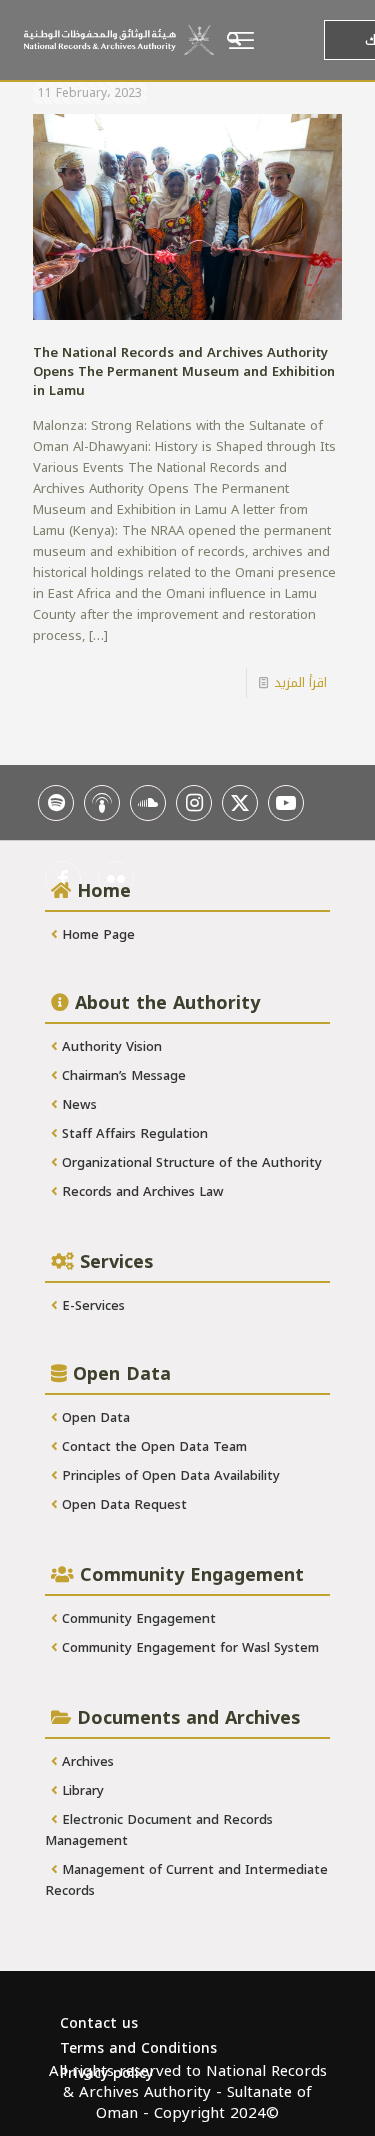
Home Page (96, 934)
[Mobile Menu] (269, 40)
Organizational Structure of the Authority (190, 1162)
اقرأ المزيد (300, 682)
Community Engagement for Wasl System (188, 1647)
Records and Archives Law (141, 1191)
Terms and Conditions (138, 2048)
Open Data (94, 1417)
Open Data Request (122, 1504)
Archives (86, 1761)
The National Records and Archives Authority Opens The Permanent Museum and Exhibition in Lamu (184, 371)
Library (81, 1790)
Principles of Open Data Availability (169, 1475)
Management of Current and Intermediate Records (186, 1880)
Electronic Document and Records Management (159, 1830)
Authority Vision (110, 1046)
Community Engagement (137, 1618)
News (77, 1104)
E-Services (91, 1305)
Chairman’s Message (122, 1075)
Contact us (99, 2023)
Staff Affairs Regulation (133, 1133)
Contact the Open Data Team (152, 1446)
